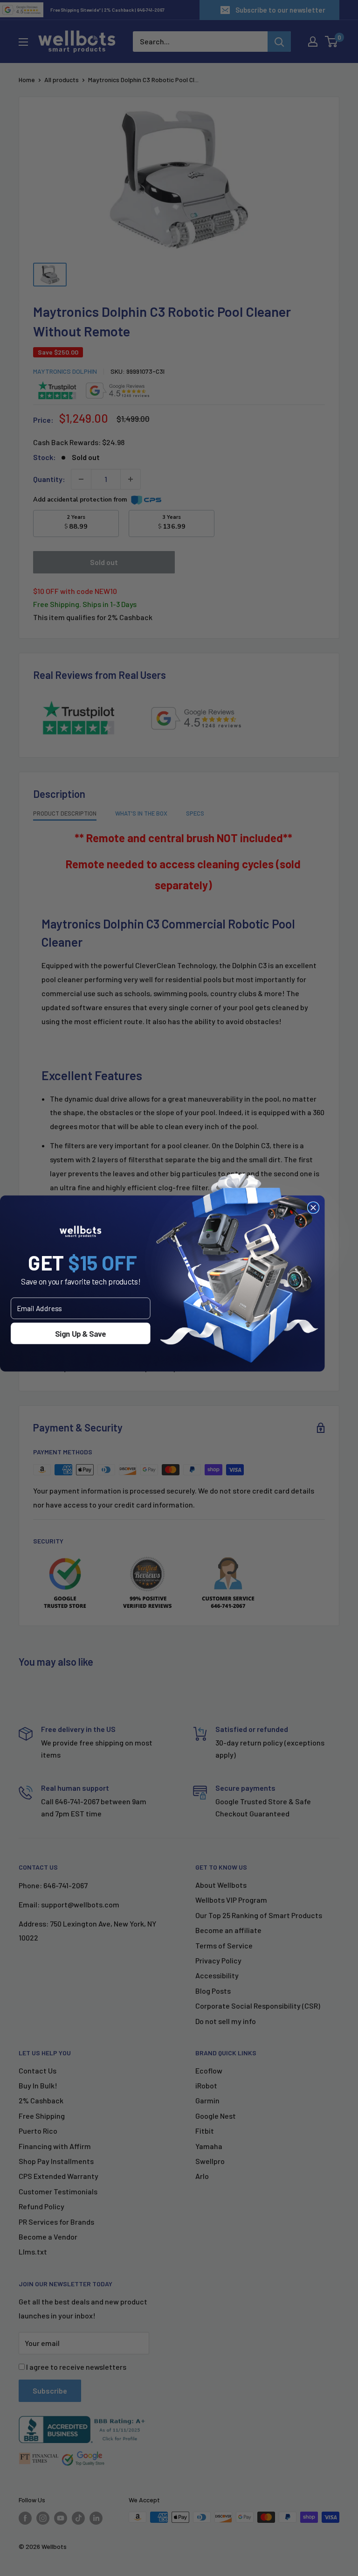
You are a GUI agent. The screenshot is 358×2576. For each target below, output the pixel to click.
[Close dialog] (313, 1207)
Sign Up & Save (80, 1333)
